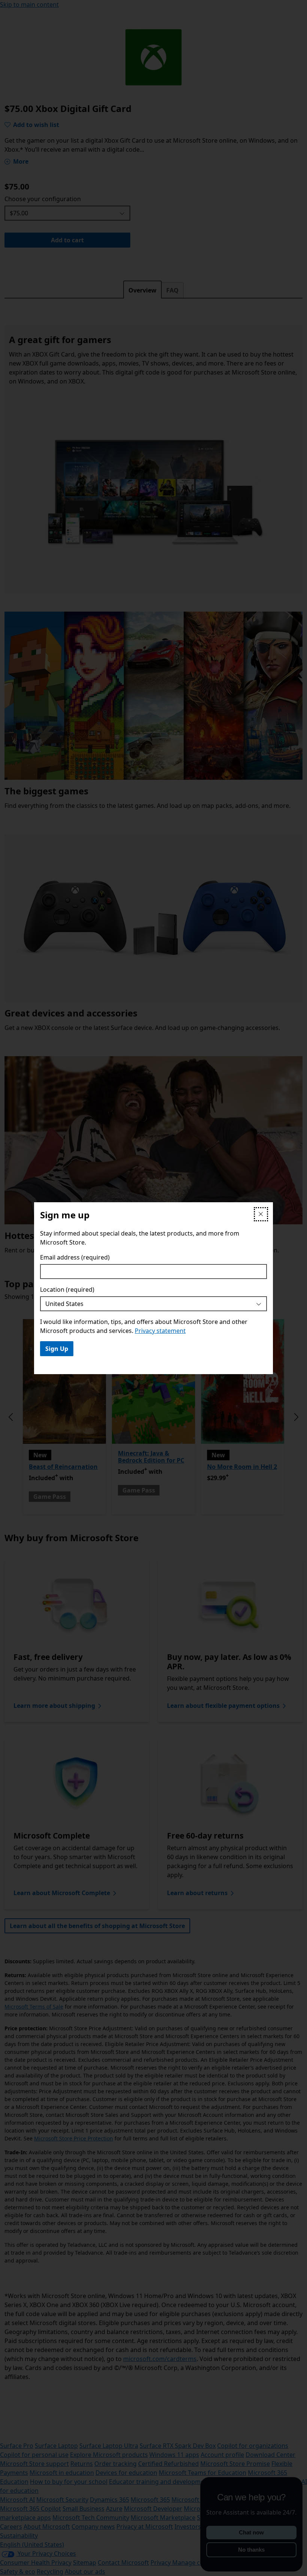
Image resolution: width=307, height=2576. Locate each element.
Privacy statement (160, 1331)
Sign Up (57, 1349)
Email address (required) (75, 1257)
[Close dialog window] (261, 1214)
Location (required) (67, 1289)
